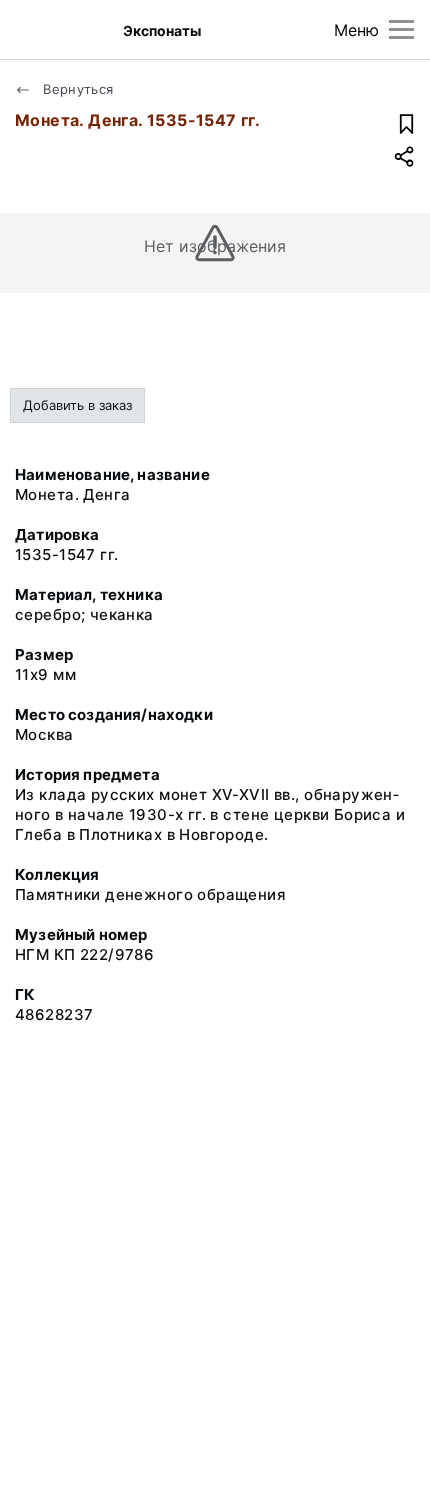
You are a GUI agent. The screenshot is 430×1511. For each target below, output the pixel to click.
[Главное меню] (401, 29)
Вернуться (76, 89)
